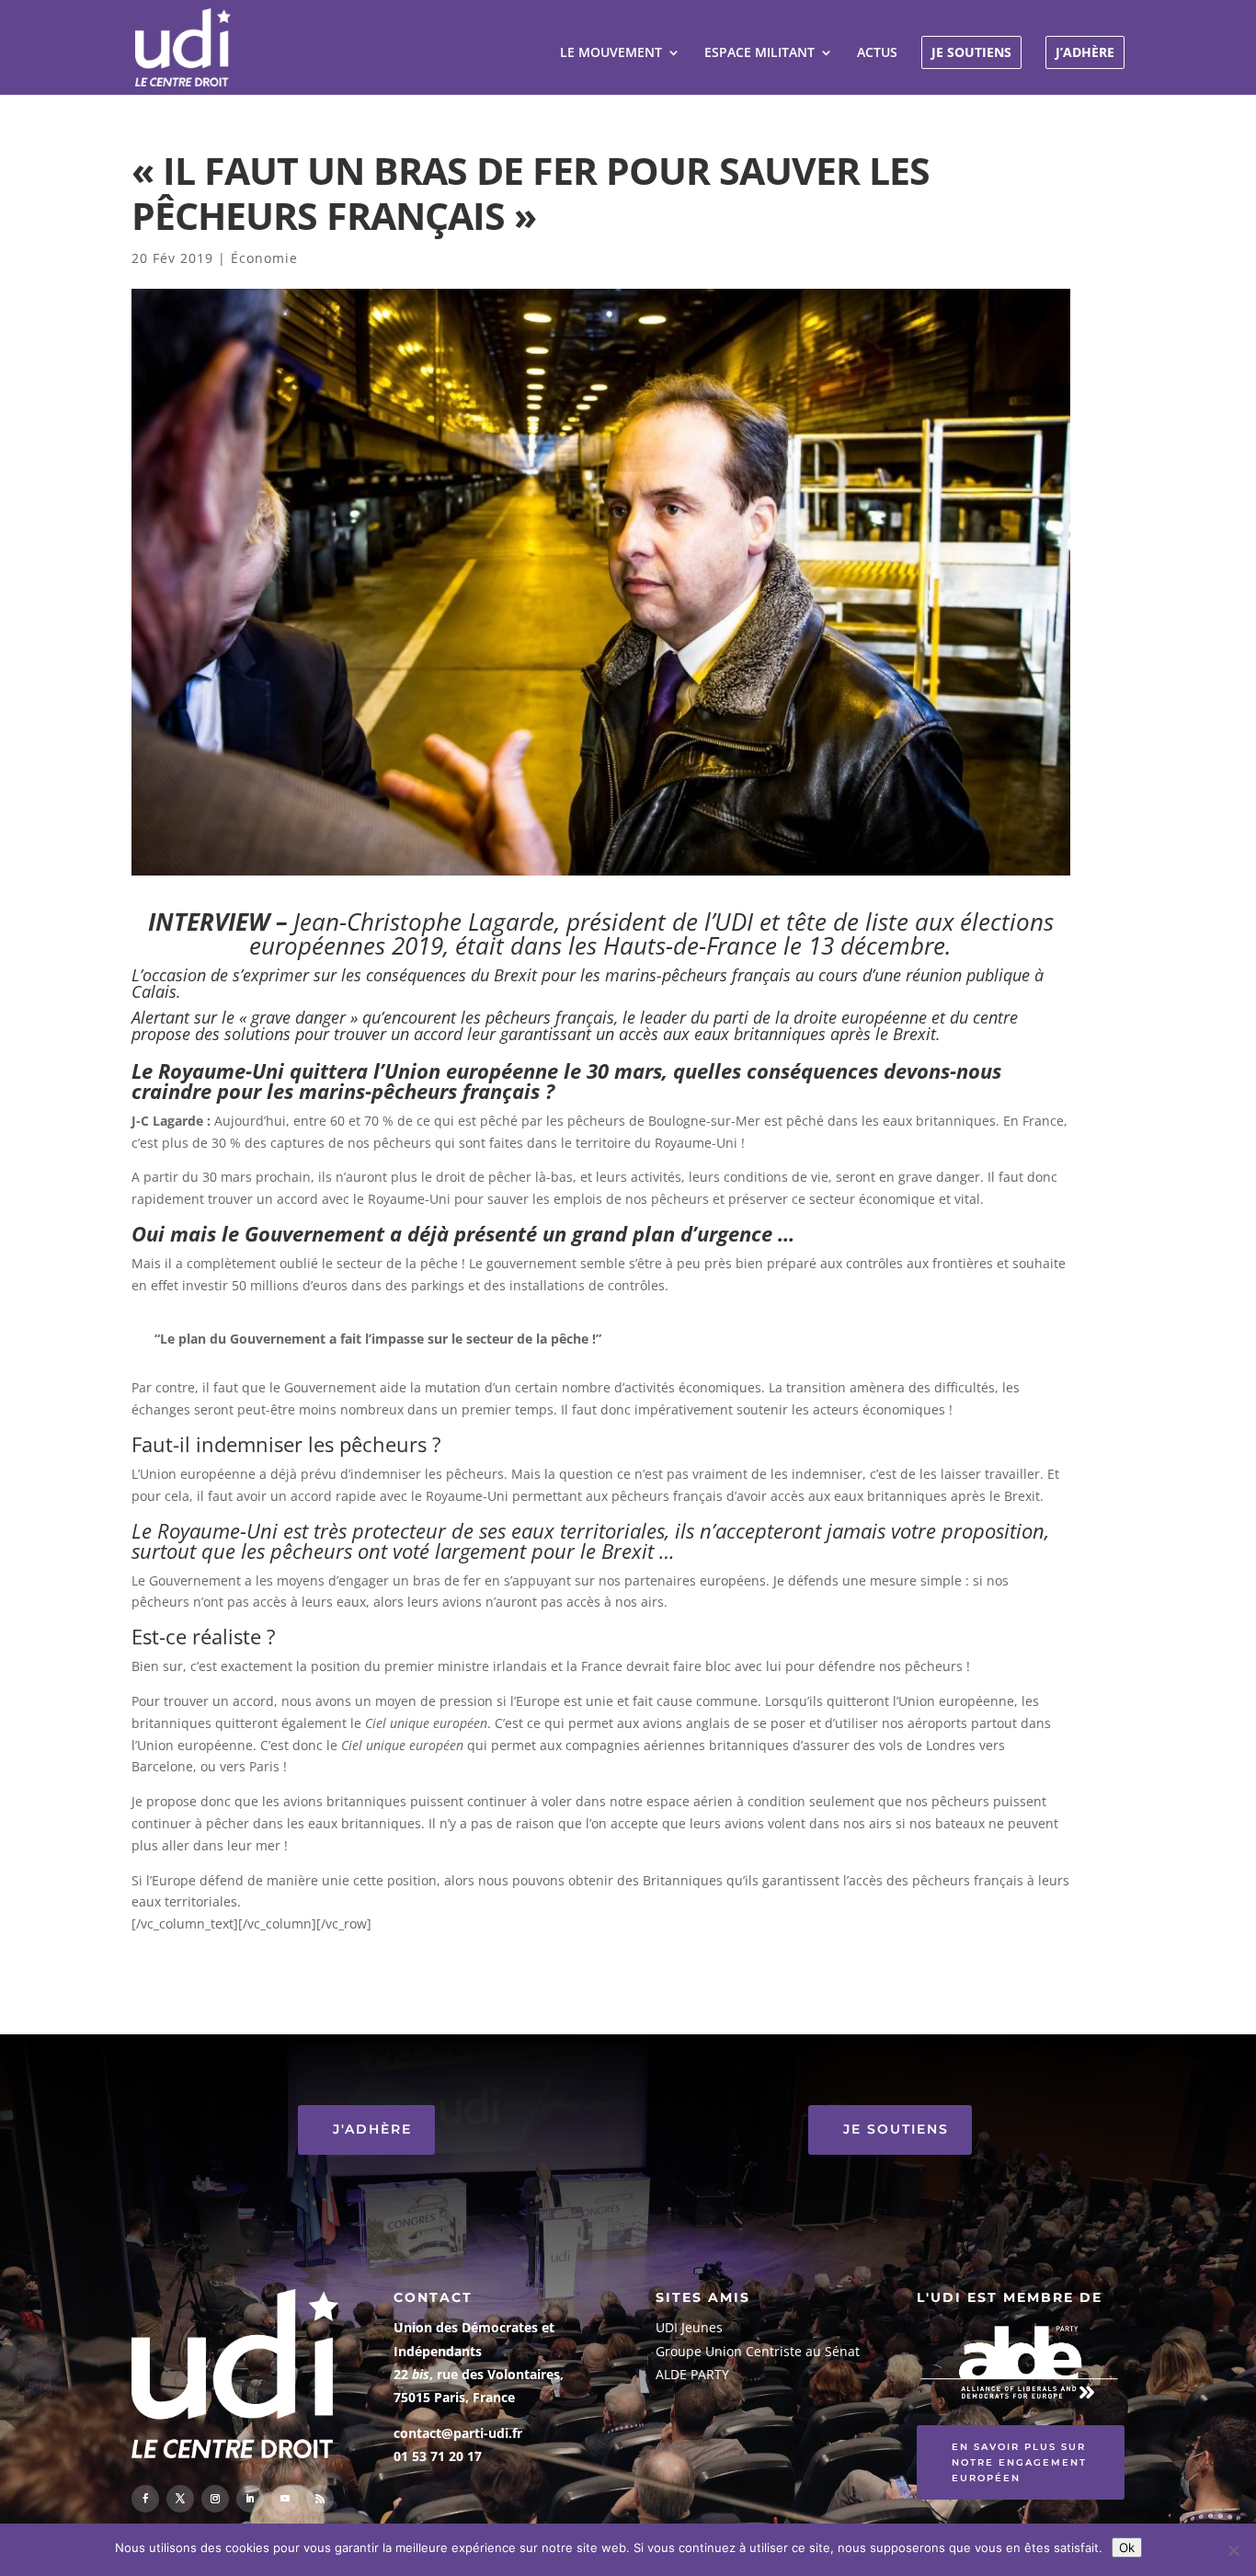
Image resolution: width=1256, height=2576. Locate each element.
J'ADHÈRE (372, 2129)
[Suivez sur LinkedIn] (250, 2499)
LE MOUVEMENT (611, 53)
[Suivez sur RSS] (320, 2499)
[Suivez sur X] (180, 2499)
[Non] (1233, 2550)
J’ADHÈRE (1085, 52)
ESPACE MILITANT (759, 53)
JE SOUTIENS (971, 52)
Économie (264, 258)
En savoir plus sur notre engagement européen (1019, 2462)
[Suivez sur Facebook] (145, 2499)
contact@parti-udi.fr (458, 2433)
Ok (1127, 2547)
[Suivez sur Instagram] (215, 2499)
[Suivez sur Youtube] (285, 2499)
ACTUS (877, 53)
